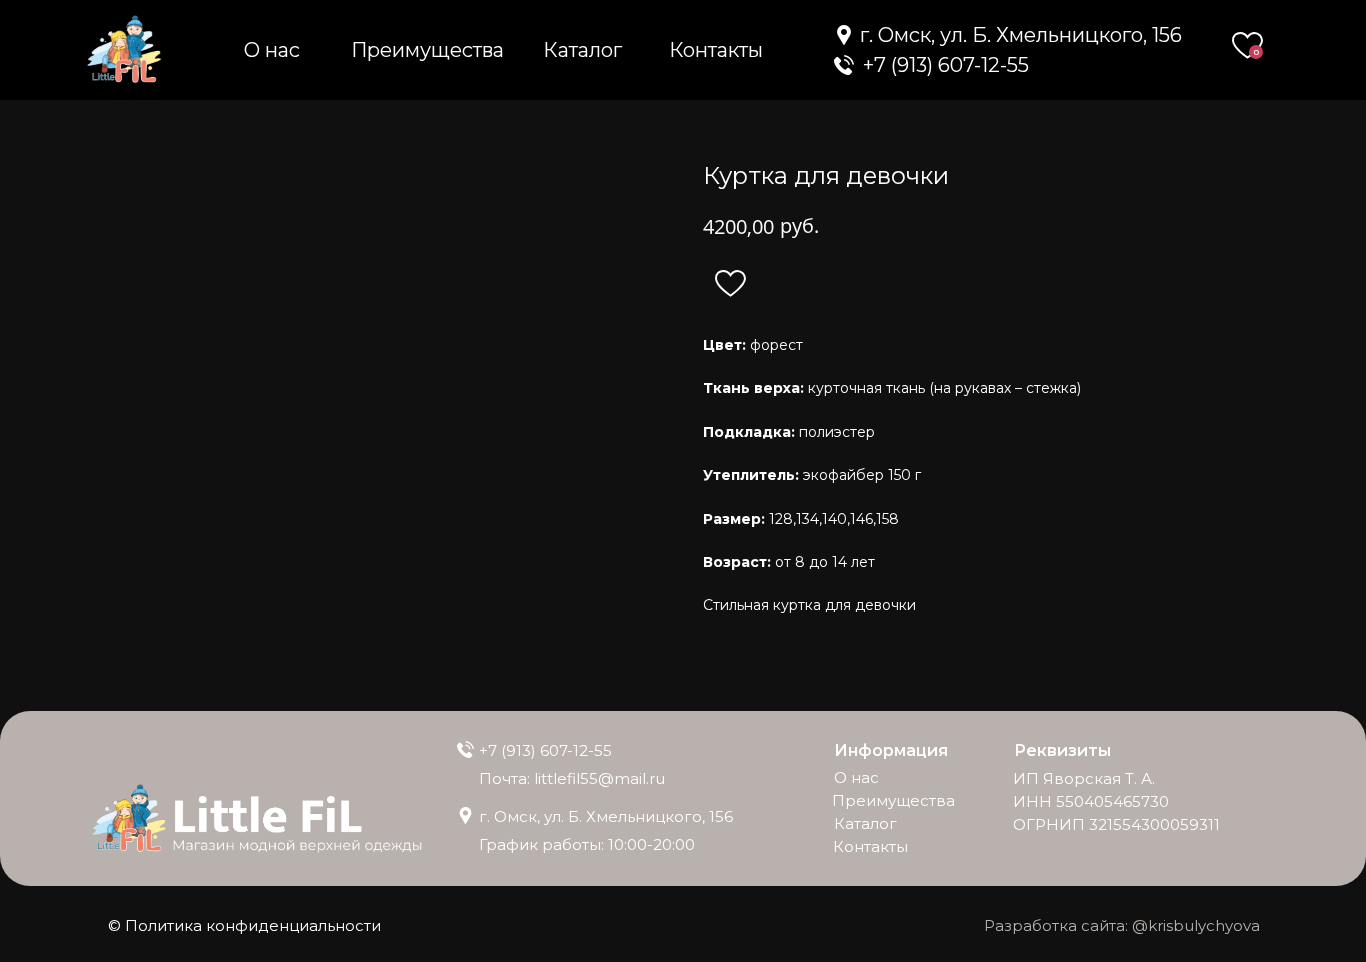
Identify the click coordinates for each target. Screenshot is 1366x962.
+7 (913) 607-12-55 (545, 750)
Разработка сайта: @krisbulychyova (1122, 925)
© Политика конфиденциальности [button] (244, 925)
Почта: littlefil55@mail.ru (572, 778)
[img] (844, 65)
